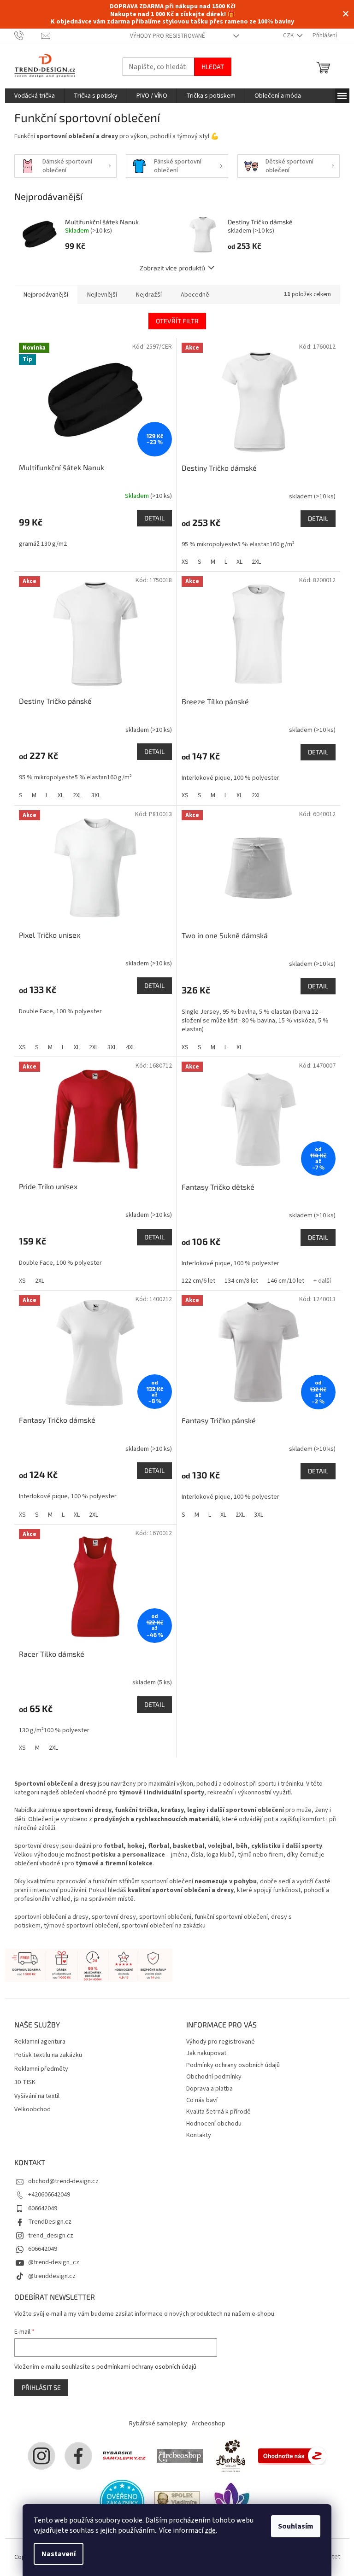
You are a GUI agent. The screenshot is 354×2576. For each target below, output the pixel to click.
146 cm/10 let (286, 1281)
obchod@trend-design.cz (63, 2181)
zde (210, 2530)
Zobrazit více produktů (172, 268)
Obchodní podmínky (214, 2077)
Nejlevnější (102, 295)
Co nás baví (202, 2100)
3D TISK (25, 2082)
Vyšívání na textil (37, 2096)
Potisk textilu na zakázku (48, 2055)
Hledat (213, 67)
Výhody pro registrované (168, 36)
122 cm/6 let (198, 1281)
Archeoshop (209, 2424)
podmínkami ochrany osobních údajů (146, 2367)
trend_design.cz (51, 2236)
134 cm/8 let (241, 1281)
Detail (154, 518)
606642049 (43, 2208)
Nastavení (59, 2554)
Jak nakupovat (206, 2053)
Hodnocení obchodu (214, 2124)
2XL (256, 562)
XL (239, 562)
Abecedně (195, 295)
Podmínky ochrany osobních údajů (233, 2065)
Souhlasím (296, 2526)
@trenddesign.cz (52, 2276)
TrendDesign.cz (50, 2222)
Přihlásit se (41, 2387)
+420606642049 (49, 2195)
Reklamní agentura (40, 2042)
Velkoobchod (32, 2110)
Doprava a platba (209, 2089)
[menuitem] (35, 96)
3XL (96, 795)
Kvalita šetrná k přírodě (218, 2112)
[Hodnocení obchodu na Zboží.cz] (292, 2455)
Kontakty (199, 2135)
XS (185, 562)
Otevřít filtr (177, 321)
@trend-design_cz (54, 2262)
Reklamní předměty (41, 2069)
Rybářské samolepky (158, 2424)
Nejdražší (149, 295)
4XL (130, 1047)
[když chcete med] (230, 2455)
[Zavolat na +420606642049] (28, 35)
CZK (289, 35)
